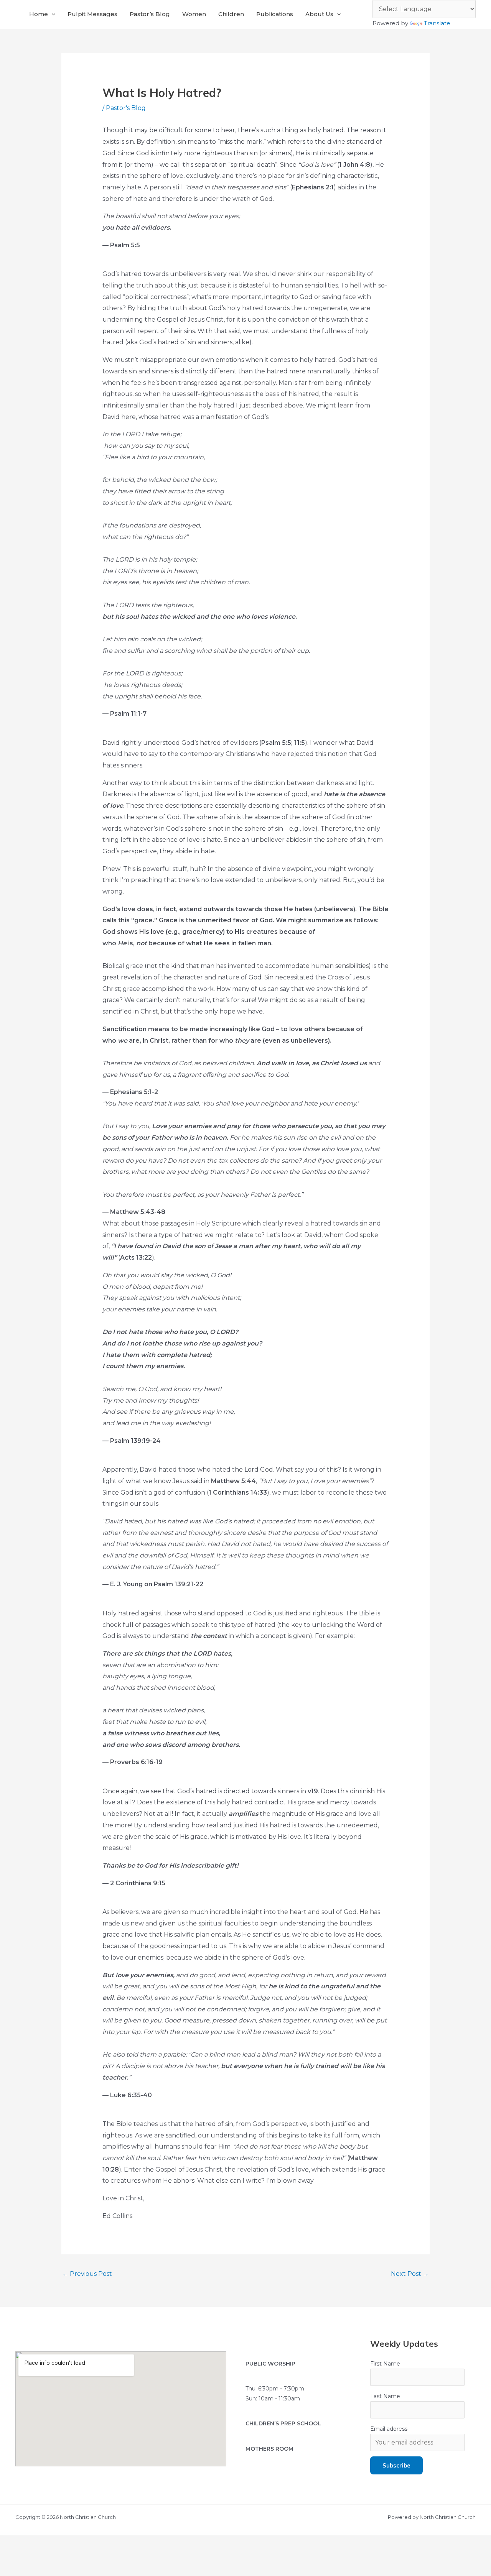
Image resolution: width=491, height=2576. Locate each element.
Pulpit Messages (92, 14)
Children (231, 14)
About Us (319, 14)
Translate (437, 23)
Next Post (410, 2274)
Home (39, 14)
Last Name (385, 2396)
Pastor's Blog (126, 108)
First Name (385, 2364)
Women (194, 14)
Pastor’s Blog (150, 14)
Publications (275, 14)
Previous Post (87, 2274)
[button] (52, 14)
